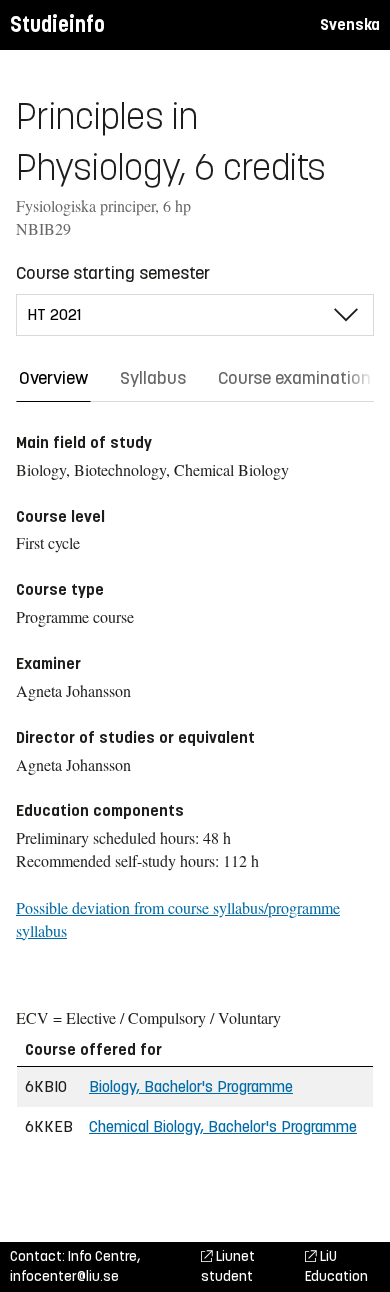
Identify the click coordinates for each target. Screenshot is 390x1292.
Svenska (350, 24)
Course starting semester (113, 273)
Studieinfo (57, 24)
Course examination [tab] (294, 378)
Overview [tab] (53, 378)
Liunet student (228, 1266)
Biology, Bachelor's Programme (191, 1086)
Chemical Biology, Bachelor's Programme (223, 1126)
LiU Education (336, 1266)
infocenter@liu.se (64, 1276)
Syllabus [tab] (153, 378)
